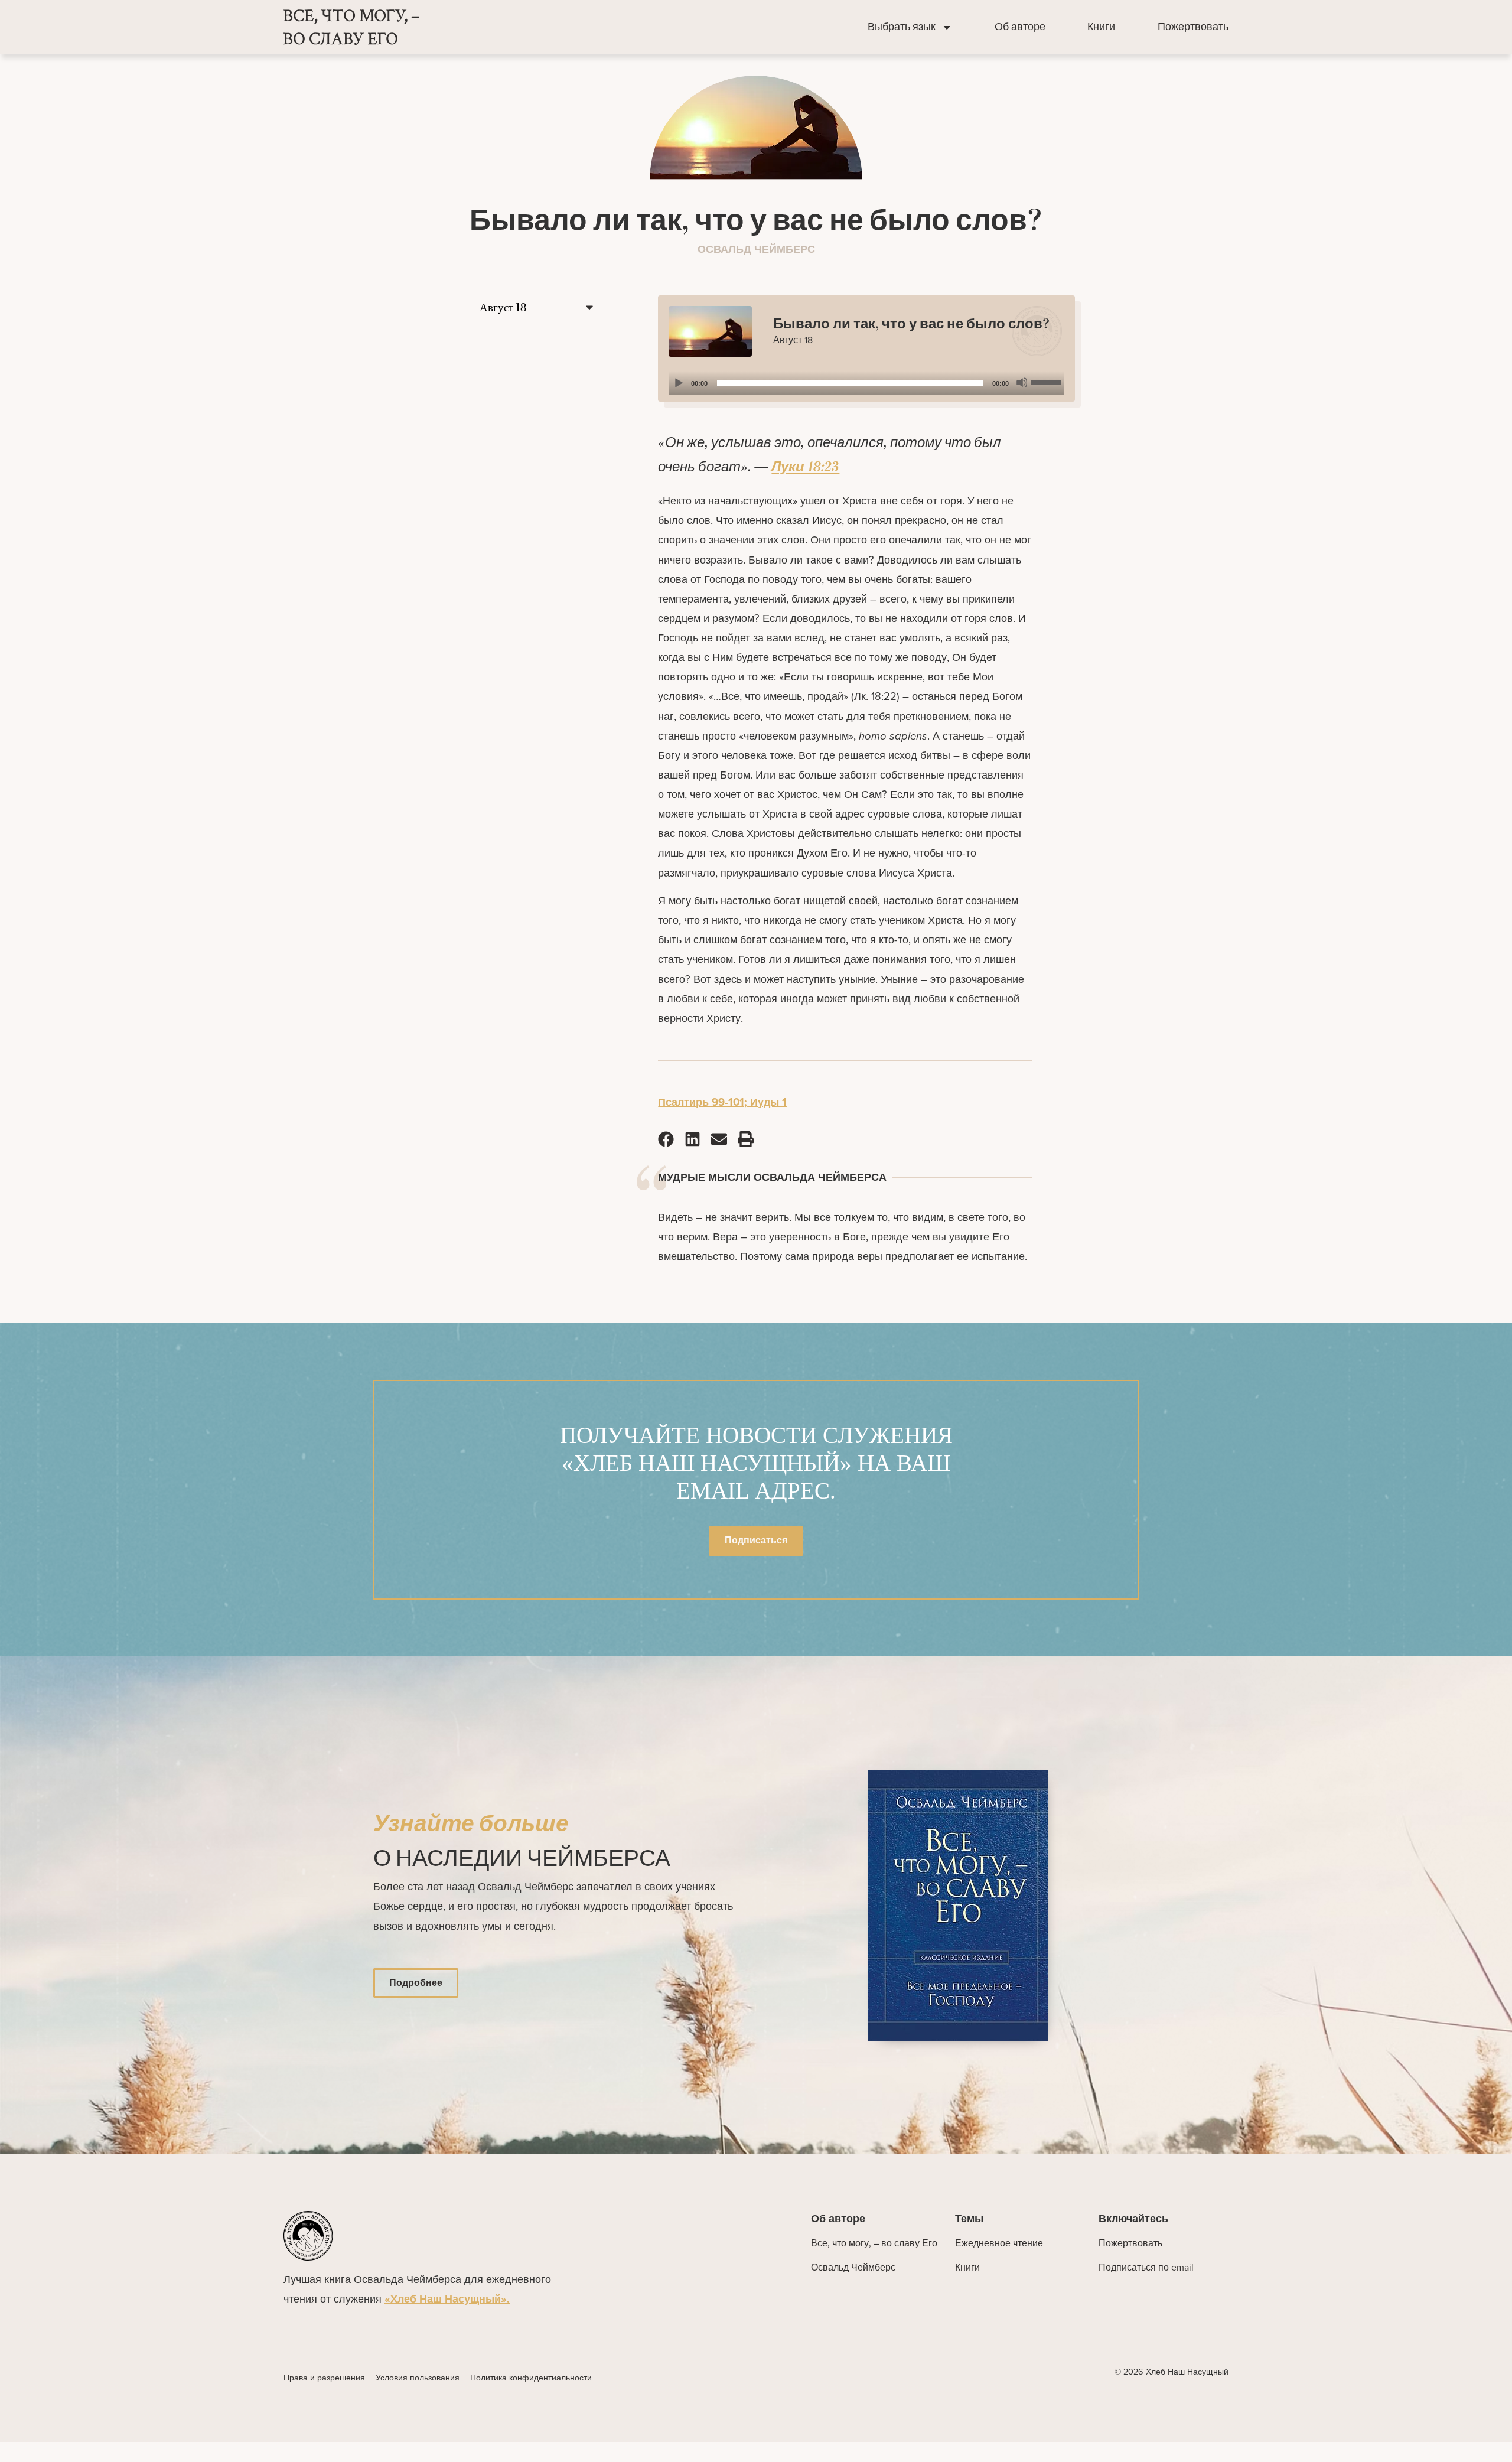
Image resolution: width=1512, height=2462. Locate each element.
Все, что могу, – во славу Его (874, 2243)
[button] (666, 1139)
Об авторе (1020, 27)
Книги (1101, 27)
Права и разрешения (324, 2378)
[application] (866, 383)
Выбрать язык (902, 27)
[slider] (1048, 382)
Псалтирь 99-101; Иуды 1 (722, 1102)
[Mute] (1022, 383)
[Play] (678, 383)
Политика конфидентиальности (531, 2378)
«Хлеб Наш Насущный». (447, 2299)
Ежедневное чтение (999, 2243)
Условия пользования (418, 2378)
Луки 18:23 (805, 467)
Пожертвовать (1193, 27)
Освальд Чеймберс (853, 2267)
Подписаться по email (1146, 2267)
